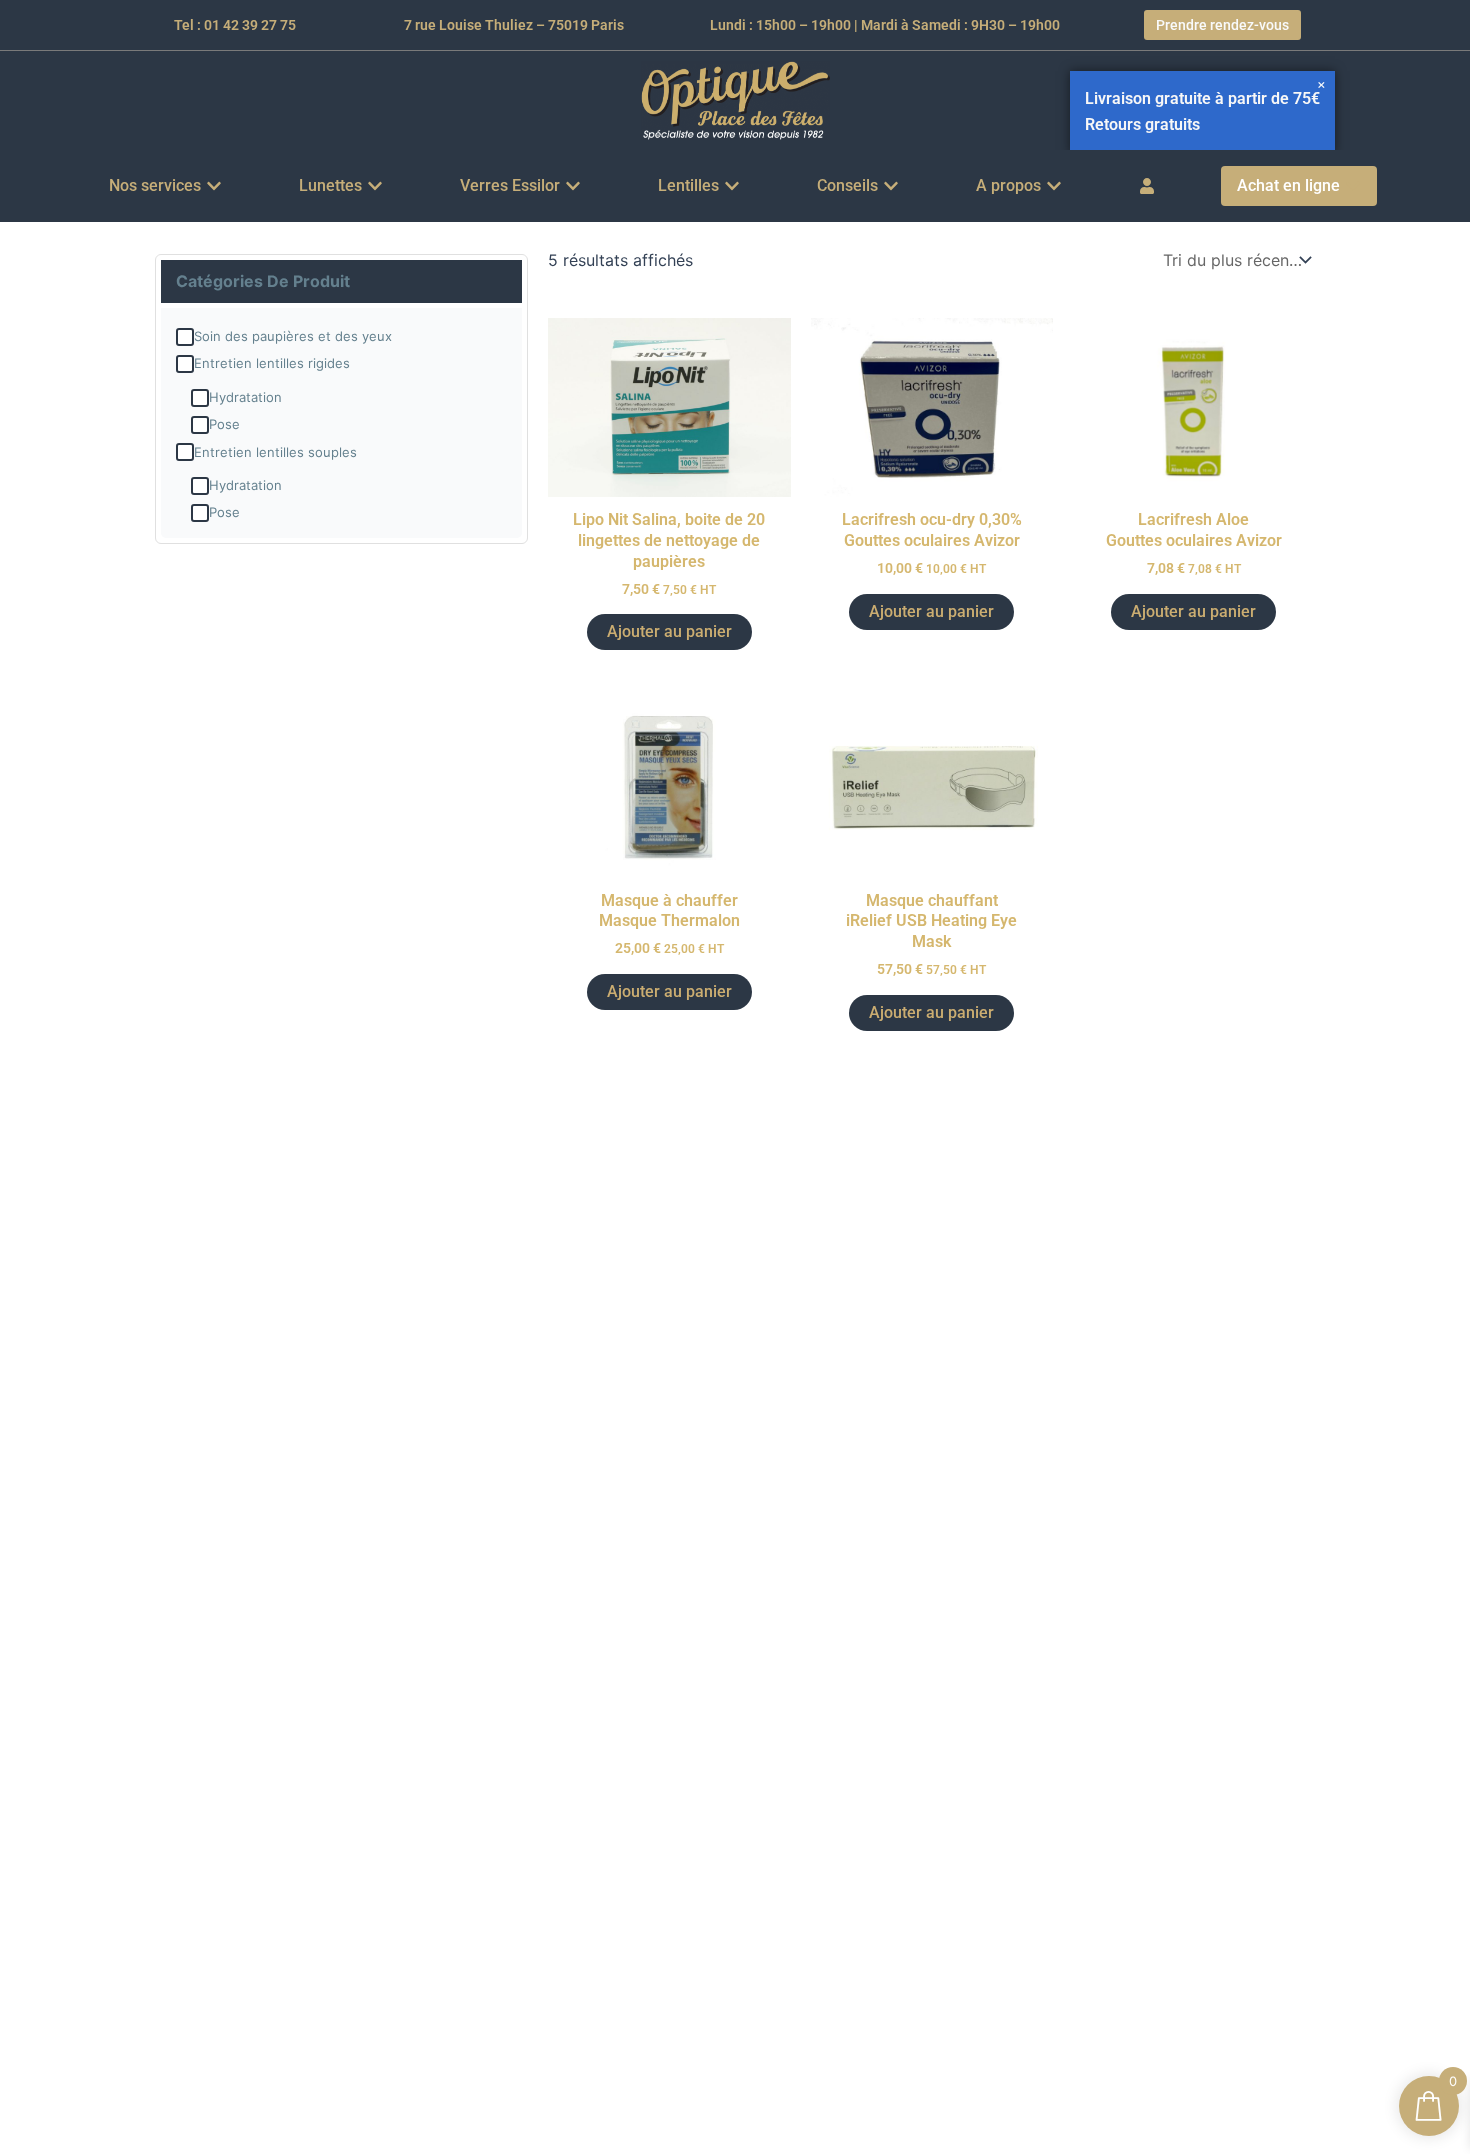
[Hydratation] (200, 398)
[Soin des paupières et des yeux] (185, 337)
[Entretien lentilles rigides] (185, 364)
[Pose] (200, 425)
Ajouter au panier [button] (669, 631)
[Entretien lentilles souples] (185, 452)
